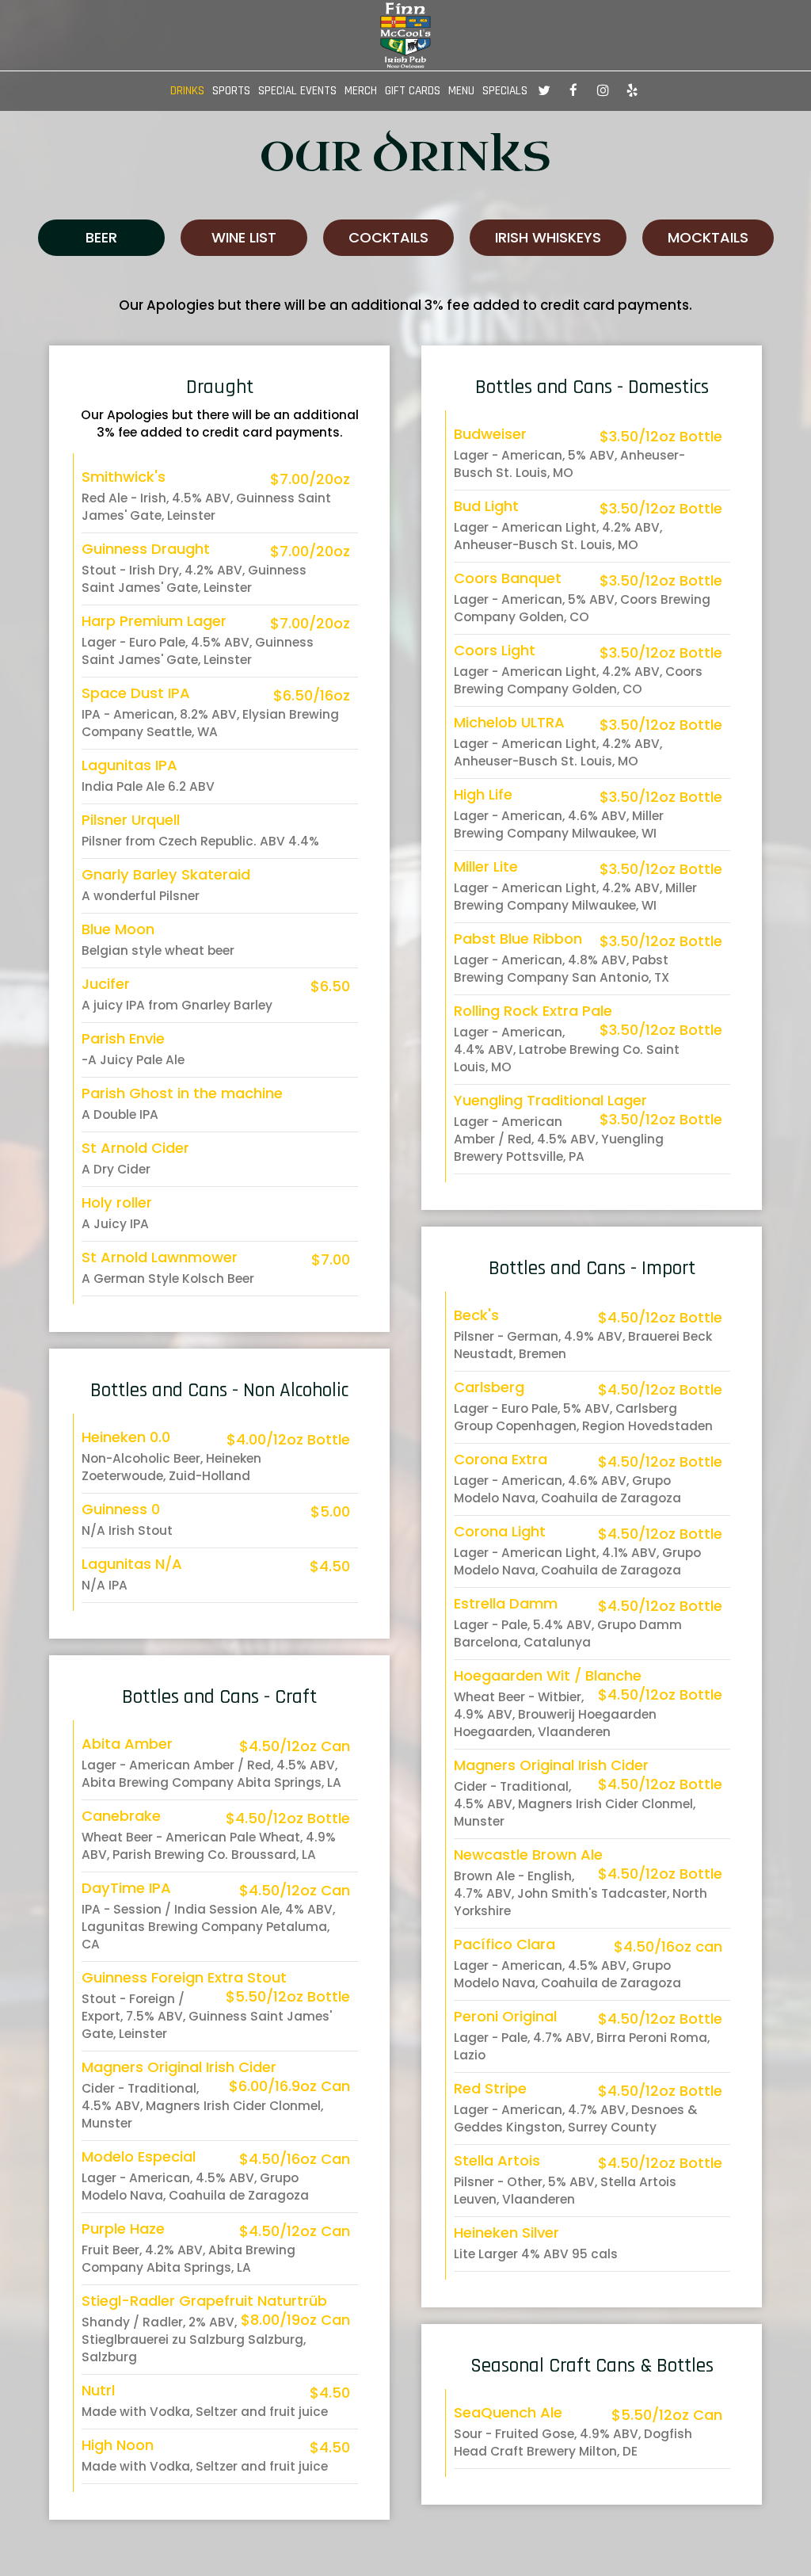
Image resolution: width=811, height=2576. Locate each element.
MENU (461, 91)
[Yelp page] (632, 90)
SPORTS (231, 91)
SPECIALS (505, 91)
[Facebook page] (573, 90)
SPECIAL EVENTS (297, 91)
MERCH (361, 91)
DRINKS (187, 91)
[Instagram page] (603, 90)
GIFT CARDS (413, 91)
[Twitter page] (544, 90)
